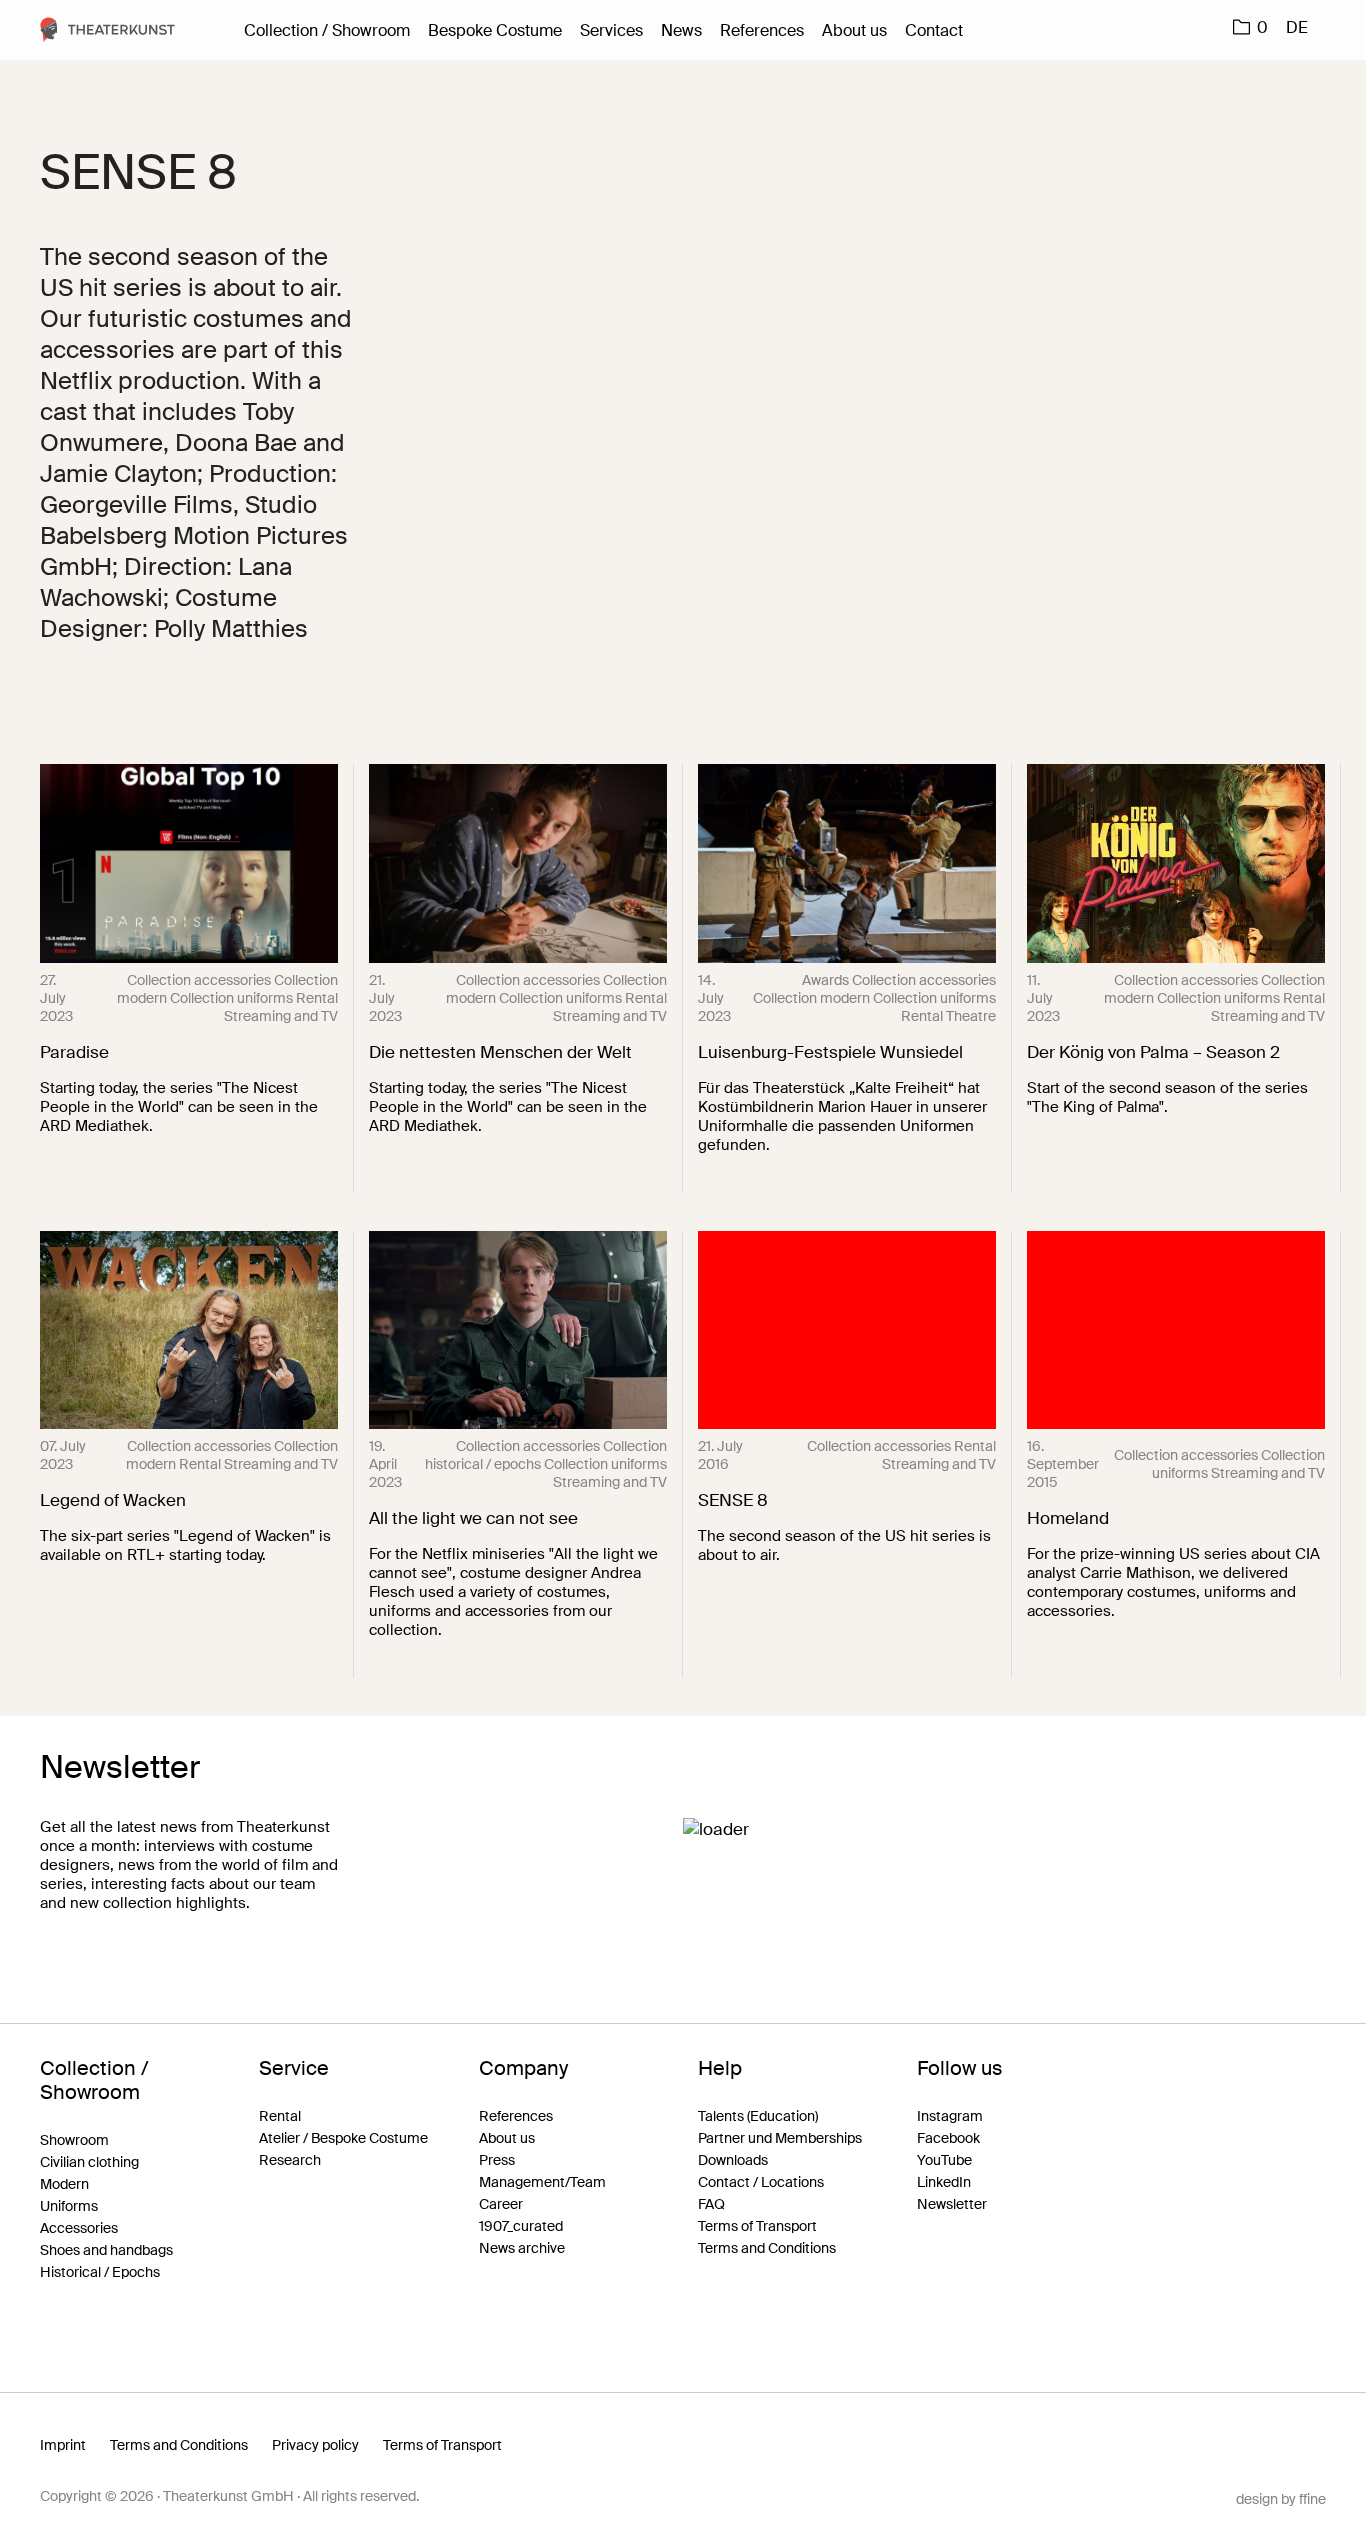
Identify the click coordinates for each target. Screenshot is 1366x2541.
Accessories (79, 2228)
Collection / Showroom (327, 30)
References (762, 30)
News (681, 30)
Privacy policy (315, 2445)
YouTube (944, 2160)
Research (290, 2160)
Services (611, 30)
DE (1297, 27)
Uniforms (69, 2206)
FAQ (711, 2204)
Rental (280, 2116)
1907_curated (521, 2226)
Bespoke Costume (495, 30)
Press (497, 2160)
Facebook (948, 2138)
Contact (934, 30)
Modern (64, 2184)
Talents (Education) (758, 2116)
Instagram (950, 2116)
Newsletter (952, 2204)
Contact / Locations (761, 2182)
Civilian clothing (89, 2162)
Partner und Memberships (780, 2138)
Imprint (63, 2445)
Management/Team (542, 2182)
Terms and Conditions (767, 2248)
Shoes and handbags (106, 2250)
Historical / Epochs (100, 2272)
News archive (522, 2248)
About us (854, 30)
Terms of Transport (757, 2226)
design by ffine (1281, 2499)
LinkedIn (944, 2182)
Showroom (74, 2140)
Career (501, 2204)
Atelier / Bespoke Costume (343, 2138)
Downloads (733, 2160)
